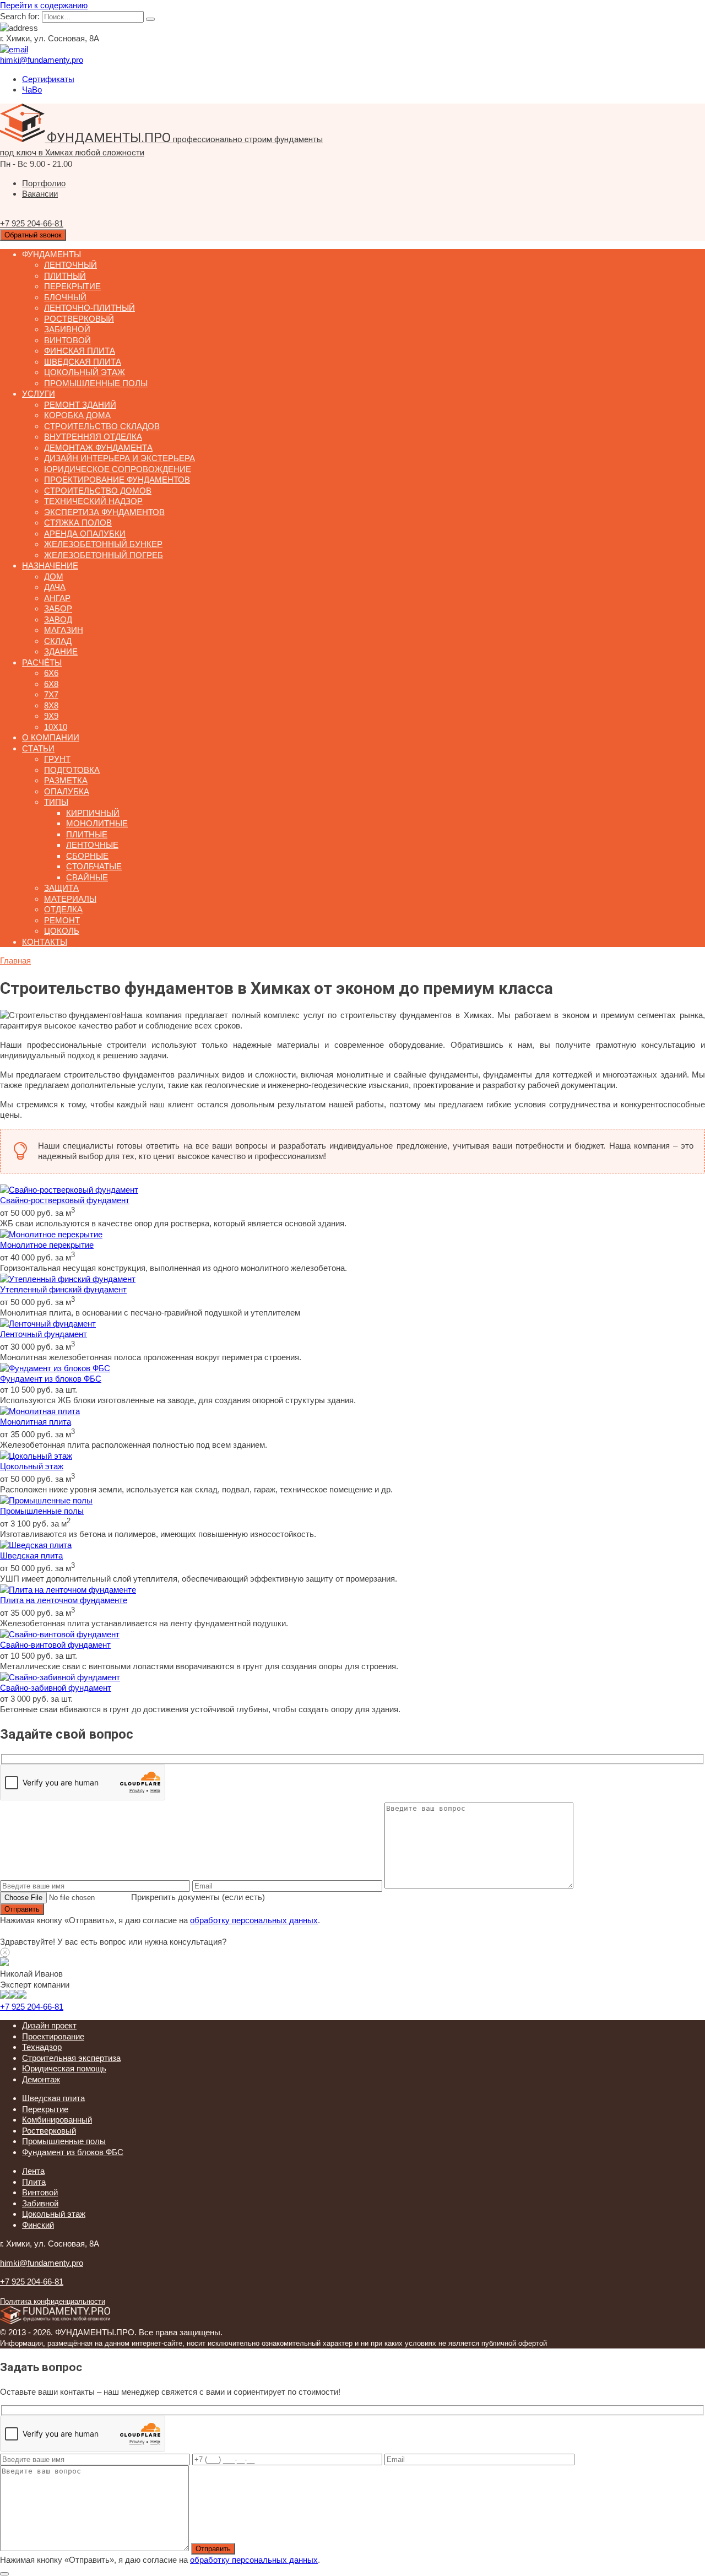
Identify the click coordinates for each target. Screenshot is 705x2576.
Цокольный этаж (85, 372)
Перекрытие (72, 286)
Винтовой (67, 340)
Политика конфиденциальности (53, 2302)
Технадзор (42, 2047)
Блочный (65, 297)
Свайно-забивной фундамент (56, 1688)
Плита (34, 2182)
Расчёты (42, 662)
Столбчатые (94, 866)
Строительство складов (102, 426)
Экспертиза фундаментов (104, 512)
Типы (56, 802)
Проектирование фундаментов (117, 480)
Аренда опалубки (85, 534)
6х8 (51, 684)
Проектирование (53, 2036)
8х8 (51, 705)
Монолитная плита (36, 1422)
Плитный (65, 276)
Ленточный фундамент (44, 1334)
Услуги (39, 394)
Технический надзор (93, 501)
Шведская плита (83, 362)
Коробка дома (77, 415)
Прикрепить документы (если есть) (198, 1897)
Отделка (63, 909)
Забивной (67, 329)
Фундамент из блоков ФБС (51, 1379)
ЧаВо (32, 90)
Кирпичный (93, 813)
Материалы (70, 899)
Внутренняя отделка (93, 437)
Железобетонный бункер (103, 544)
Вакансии (40, 194)
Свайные (87, 877)
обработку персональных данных (254, 1920)
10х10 (56, 727)
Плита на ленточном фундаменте (64, 1600)
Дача (55, 587)
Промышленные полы (96, 383)
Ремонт (62, 920)
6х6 (51, 673)
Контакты (45, 942)
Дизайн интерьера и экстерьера (120, 458)
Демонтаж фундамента (98, 448)
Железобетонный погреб (104, 555)
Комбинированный (57, 2120)
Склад (58, 641)
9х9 (51, 716)
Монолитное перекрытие (47, 1245)
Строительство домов (98, 491)
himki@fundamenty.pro (42, 2263)
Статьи (38, 748)
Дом (54, 577)
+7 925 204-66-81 (32, 2007)
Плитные (87, 834)
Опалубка (67, 791)
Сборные (87, 856)
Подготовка (72, 770)
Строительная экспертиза (71, 2058)
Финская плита (80, 351)
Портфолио (44, 183)
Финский (38, 2225)
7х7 (51, 694)
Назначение (50, 565)
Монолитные (97, 823)
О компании (51, 737)
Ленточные (92, 845)
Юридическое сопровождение (118, 469)
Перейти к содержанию (44, 5)
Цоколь (62, 931)
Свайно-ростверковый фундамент (65, 1200)
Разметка (66, 780)
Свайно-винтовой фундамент (55, 1645)
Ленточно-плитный (90, 308)
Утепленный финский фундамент (63, 1289)
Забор (58, 608)
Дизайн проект (49, 2025)
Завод (58, 619)
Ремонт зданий (80, 405)
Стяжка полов (78, 523)
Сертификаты (48, 79)
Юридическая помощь (64, 2068)
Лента (33, 2171)
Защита (61, 888)
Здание (61, 651)
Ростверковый (79, 319)
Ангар (57, 598)
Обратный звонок (33, 235)
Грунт (57, 759)
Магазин (64, 630)
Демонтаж (41, 2079)
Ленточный (70, 265)
